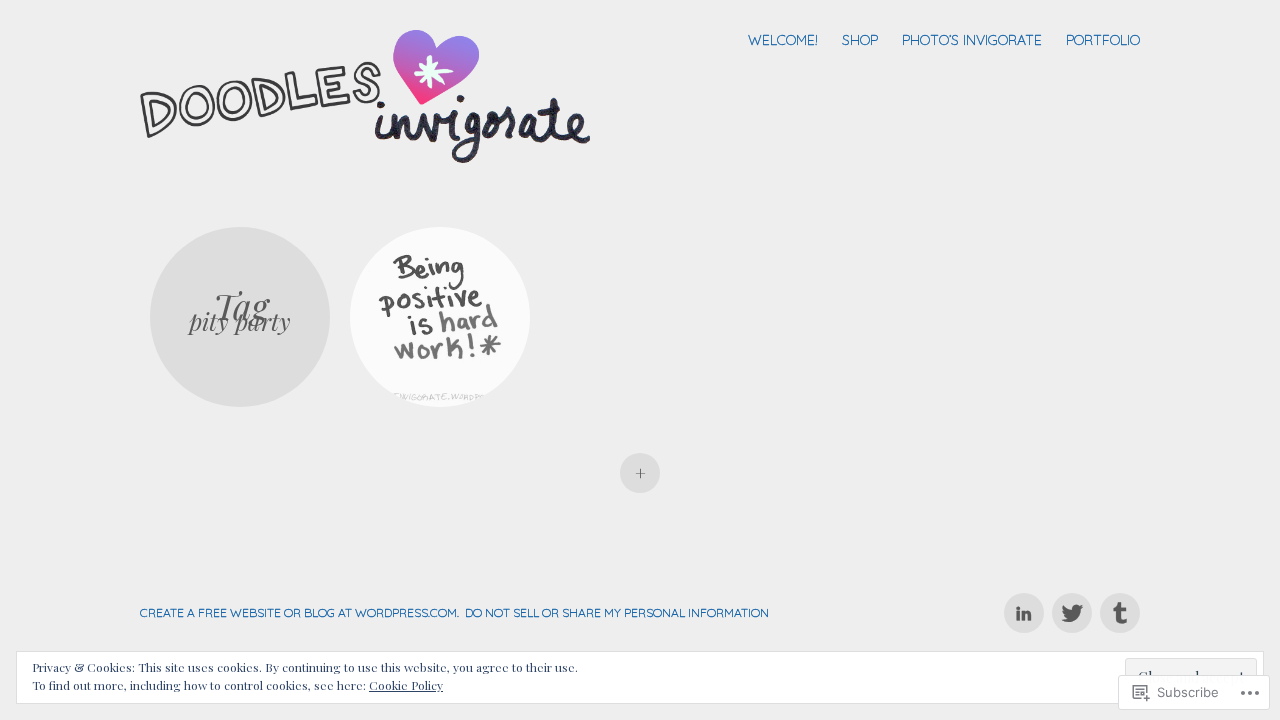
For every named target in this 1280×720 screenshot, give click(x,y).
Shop (860, 40)
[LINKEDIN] (1023, 601)
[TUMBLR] (1117, 601)
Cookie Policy (406, 685)
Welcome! (783, 40)
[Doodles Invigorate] (373, 93)
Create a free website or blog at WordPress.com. (299, 612)
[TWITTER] (1071, 601)
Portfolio (1103, 40)
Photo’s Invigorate (972, 40)
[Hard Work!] (440, 317)
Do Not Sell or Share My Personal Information (617, 612)
